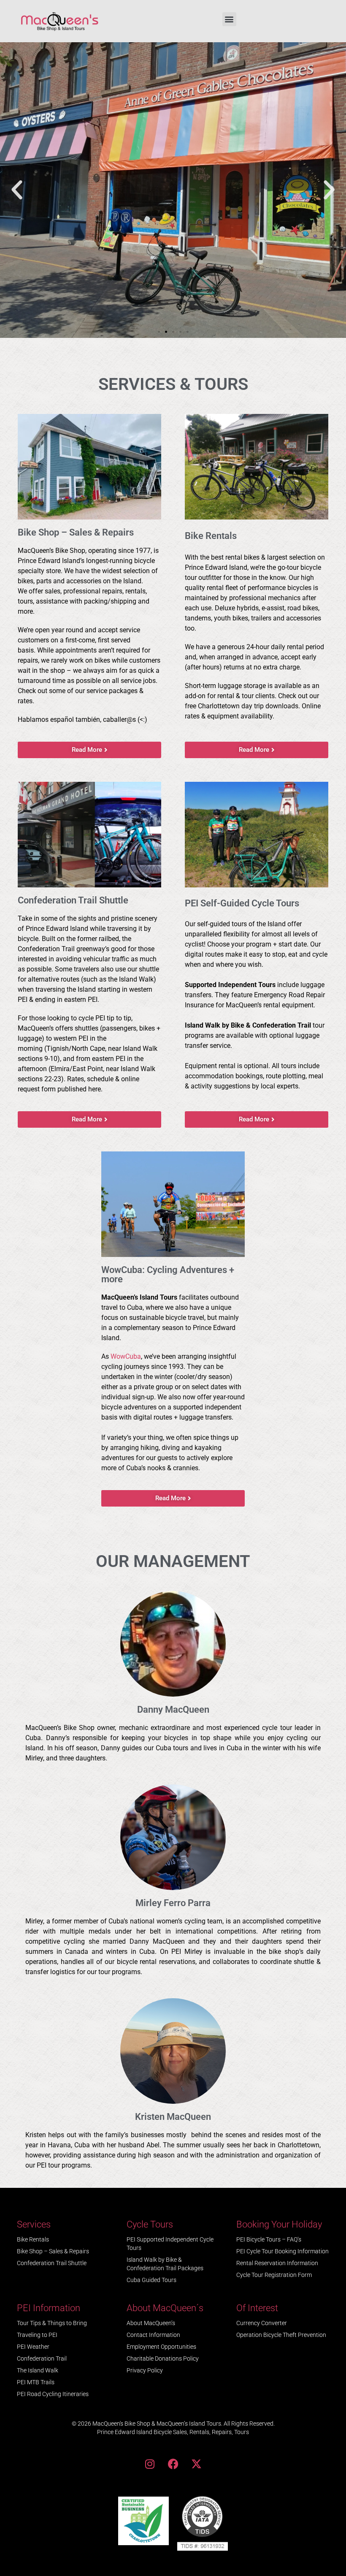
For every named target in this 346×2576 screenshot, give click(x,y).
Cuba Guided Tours (151, 2280)
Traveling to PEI (37, 2335)
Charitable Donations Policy (163, 2358)
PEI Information (49, 2308)
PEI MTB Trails (36, 2382)
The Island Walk (38, 2370)
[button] (229, 19)
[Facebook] (173, 2464)
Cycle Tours (150, 2224)
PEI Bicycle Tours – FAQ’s (269, 2239)
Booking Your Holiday (279, 2224)
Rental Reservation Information (277, 2263)
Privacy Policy (145, 2370)
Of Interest (257, 2308)
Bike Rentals (33, 2239)
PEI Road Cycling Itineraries (53, 2394)
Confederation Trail (42, 2358)
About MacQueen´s (165, 2308)
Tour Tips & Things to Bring (52, 2323)
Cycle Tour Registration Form (274, 2275)
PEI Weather (33, 2347)
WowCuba (126, 1356)
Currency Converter (262, 2323)
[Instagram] (150, 2464)
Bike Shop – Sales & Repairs (53, 2251)
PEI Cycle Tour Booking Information (282, 2251)
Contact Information (153, 2335)
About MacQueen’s (151, 2323)
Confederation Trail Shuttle (52, 2263)
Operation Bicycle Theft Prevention (281, 2335)
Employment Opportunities (161, 2347)
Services (34, 2224)
